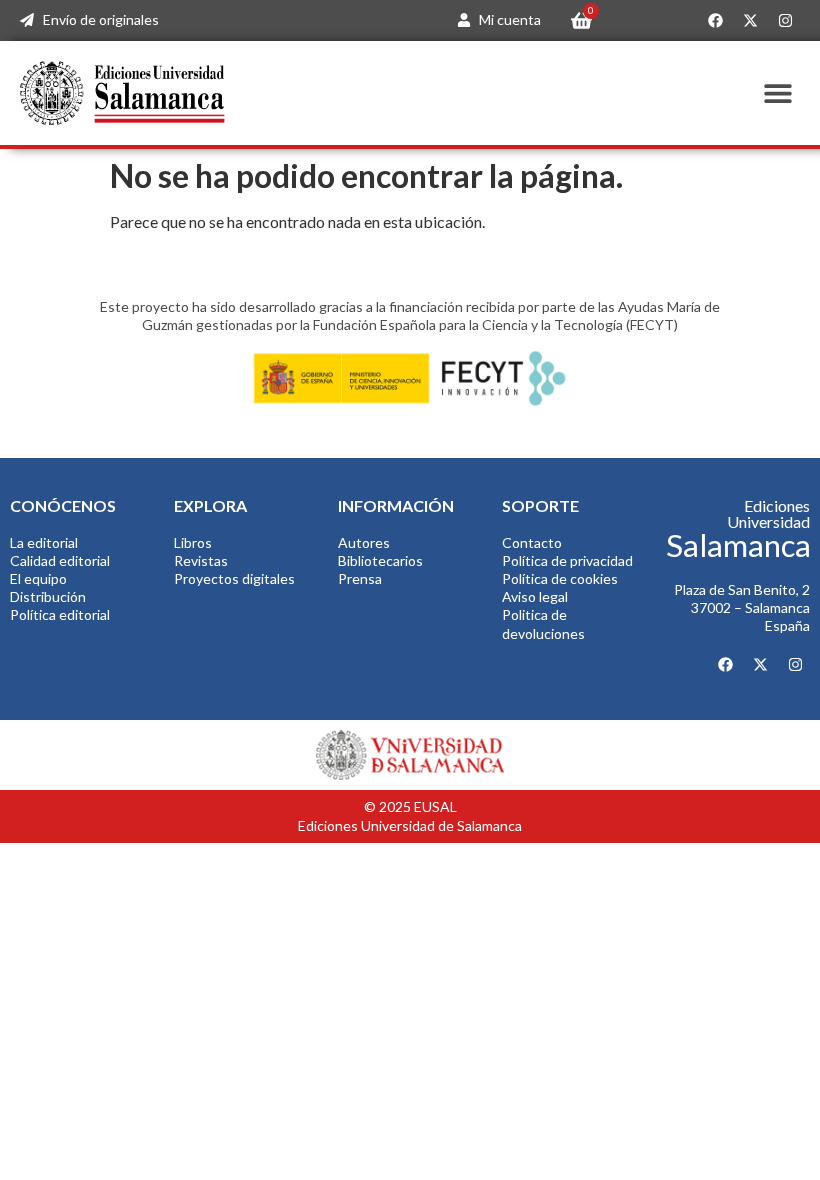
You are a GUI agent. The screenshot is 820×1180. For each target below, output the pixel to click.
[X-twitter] (750, 21)
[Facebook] (715, 21)
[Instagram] (785, 21)
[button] (777, 92)
